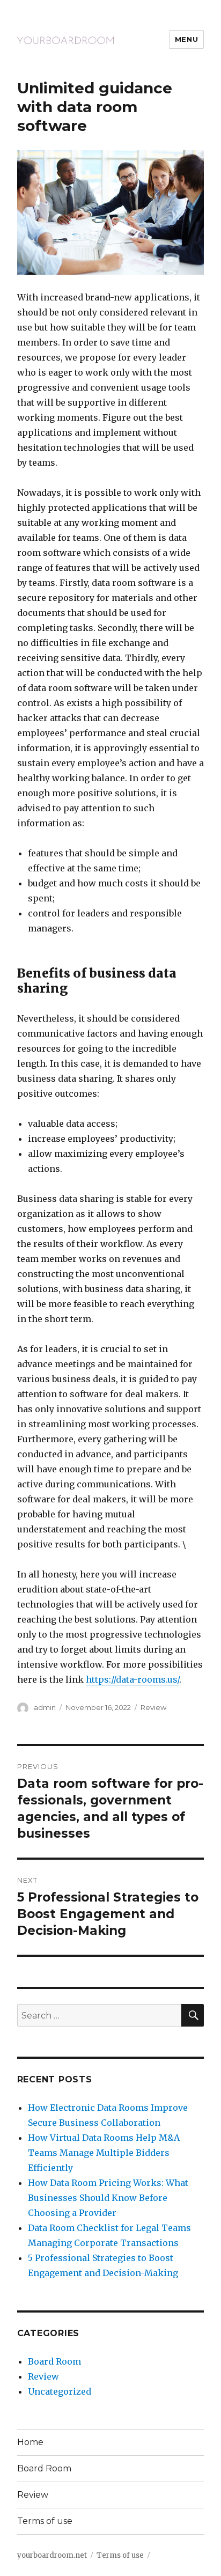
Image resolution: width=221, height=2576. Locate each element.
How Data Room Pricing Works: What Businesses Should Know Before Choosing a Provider (108, 2198)
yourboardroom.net (52, 2555)
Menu (186, 39)
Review (153, 1707)
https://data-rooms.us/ (132, 1679)
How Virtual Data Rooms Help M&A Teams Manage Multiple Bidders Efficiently (104, 2153)
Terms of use (45, 2521)
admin (45, 1707)
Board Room (54, 2361)
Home (30, 2442)
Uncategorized (60, 2391)
